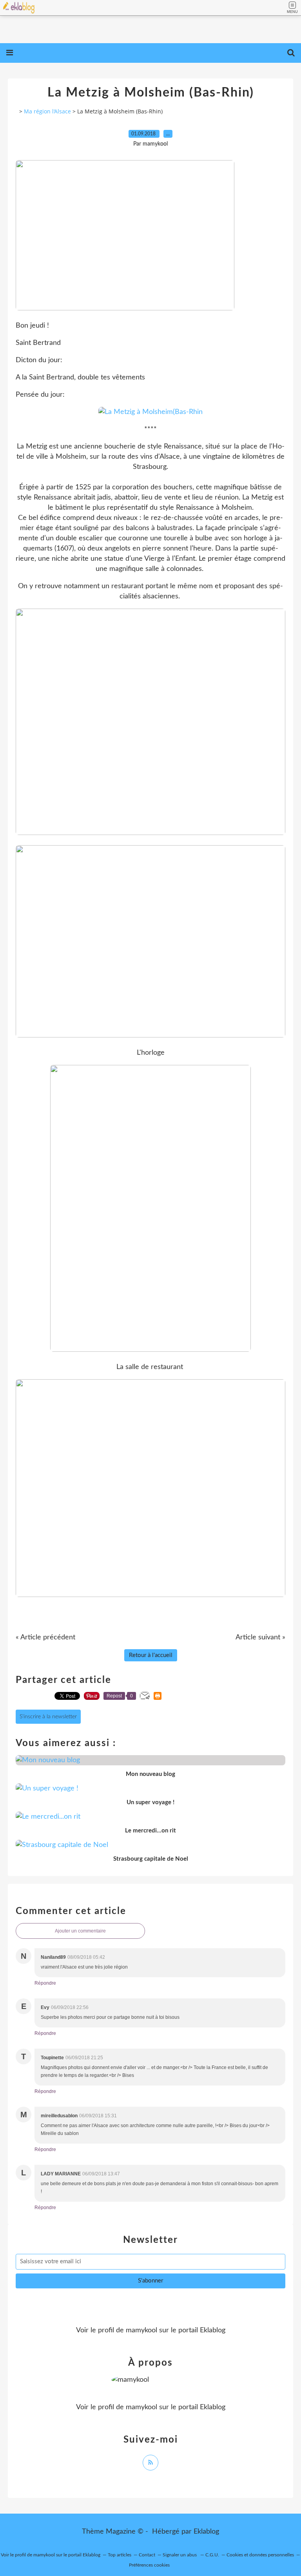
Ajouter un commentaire (80, 1931)
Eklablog (206, 2532)
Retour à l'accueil (151, 1655)
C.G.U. (212, 2555)
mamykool (141, 2330)
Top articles (120, 2555)
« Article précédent (45, 1637)
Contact (147, 2555)
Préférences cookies (149, 2565)
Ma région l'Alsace (47, 111)
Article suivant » (260, 1637)
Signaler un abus (180, 2555)
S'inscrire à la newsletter (48, 1717)
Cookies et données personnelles (260, 2555)
